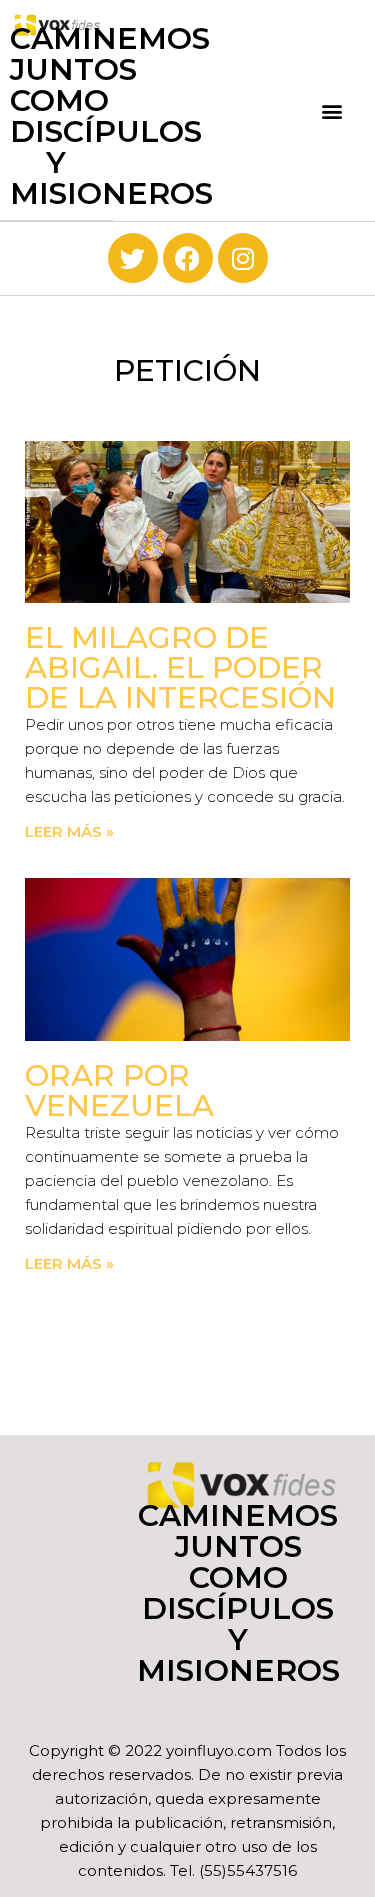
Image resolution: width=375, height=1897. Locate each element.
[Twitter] (133, 258)
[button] (332, 110)
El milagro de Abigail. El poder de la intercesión (180, 667)
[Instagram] (243, 258)
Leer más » (69, 831)
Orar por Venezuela (119, 1090)
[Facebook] (188, 258)
